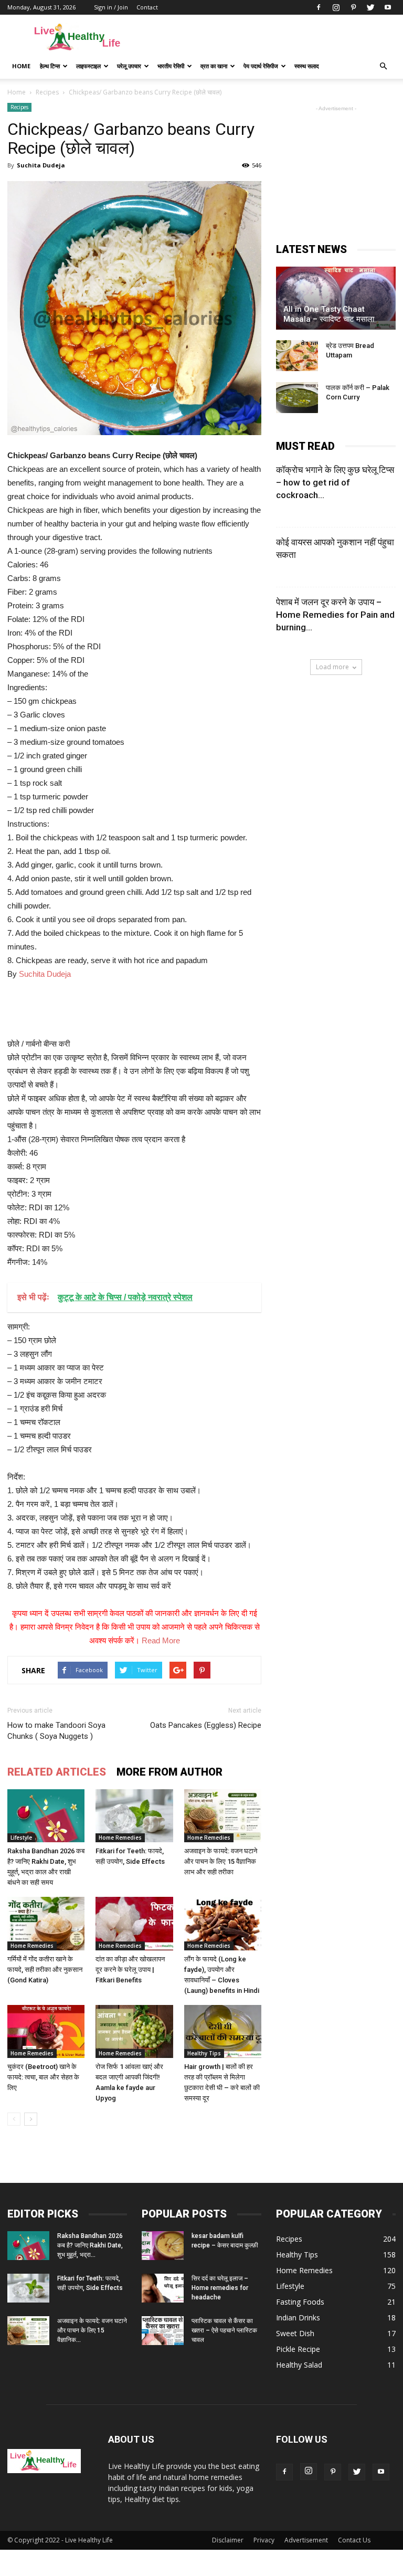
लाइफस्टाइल (88, 66)
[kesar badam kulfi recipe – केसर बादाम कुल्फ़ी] (163, 2246)
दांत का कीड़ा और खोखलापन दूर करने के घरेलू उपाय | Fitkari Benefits (130, 1970)
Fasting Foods (300, 2302)
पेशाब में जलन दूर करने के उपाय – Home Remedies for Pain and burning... (335, 615)
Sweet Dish (295, 2333)
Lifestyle (21, 1838)
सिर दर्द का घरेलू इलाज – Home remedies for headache (220, 2288)
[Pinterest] (353, 7)
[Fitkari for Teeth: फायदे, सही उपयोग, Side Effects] (134, 1816)
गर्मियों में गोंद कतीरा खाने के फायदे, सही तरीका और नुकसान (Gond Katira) (45, 1970)
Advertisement (306, 2540)
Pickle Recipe (298, 2349)
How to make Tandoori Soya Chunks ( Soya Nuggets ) (56, 1731)
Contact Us (354, 2540)
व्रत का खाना (214, 66)
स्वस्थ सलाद (307, 66)
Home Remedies (120, 1838)
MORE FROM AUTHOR (169, 1772)
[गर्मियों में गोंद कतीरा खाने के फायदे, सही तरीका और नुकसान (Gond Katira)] (46, 1923)
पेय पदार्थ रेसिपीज (261, 66)
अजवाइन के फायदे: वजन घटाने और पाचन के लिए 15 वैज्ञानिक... (92, 2330)
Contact (147, 7)
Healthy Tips (204, 2053)
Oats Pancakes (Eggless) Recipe (206, 1725)
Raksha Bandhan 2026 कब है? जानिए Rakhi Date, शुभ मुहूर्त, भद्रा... (90, 2245)
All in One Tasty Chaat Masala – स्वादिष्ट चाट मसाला (329, 314)
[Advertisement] (272, 38)
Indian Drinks (298, 2318)
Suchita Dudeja (41, 165)
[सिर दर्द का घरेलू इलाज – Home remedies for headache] (163, 2288)
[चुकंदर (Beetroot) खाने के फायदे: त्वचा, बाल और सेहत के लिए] (46, 2031)
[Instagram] (336, 7)
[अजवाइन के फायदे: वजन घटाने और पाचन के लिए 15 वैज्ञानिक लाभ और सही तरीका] (223, 1816)
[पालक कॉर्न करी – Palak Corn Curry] (297, 398)
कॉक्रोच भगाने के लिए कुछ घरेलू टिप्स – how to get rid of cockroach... (335, 482)
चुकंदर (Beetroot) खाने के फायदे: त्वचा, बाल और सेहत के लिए (43, 2077)
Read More (161, 1640)
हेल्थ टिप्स (50, 66)
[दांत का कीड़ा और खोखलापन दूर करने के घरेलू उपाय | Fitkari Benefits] (134, 1923)
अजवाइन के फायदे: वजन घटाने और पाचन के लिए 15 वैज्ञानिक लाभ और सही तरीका (221, 1861)
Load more (332, 667)
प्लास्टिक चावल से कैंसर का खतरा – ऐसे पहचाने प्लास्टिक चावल (224, 2330)
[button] (383, 66)
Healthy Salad (299, 2365)
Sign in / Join (111, 7)
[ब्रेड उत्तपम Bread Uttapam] (297, 356)
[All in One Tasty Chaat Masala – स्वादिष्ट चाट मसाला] (336, 298)
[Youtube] (388, 7)
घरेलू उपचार (129, 66)
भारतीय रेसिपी (171, 66)
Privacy (264, 2540)
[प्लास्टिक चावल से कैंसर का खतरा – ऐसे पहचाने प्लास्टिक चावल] (163, 2331)
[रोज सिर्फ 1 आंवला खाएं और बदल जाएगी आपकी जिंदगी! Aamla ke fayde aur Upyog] (134, 2031)
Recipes (19, 107)
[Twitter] (370, 7)
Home (21, 66)
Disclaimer (228, 2540)
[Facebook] (319, 7)
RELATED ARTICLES (57, 1772)
